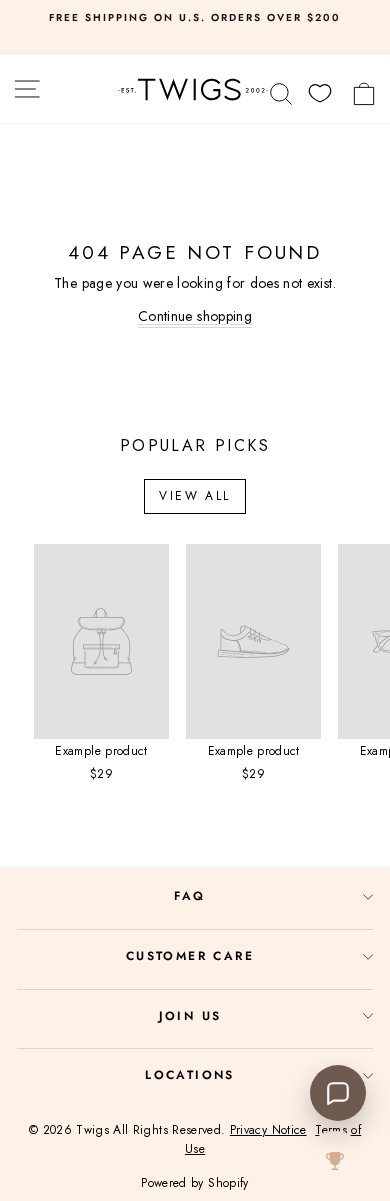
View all (194, 496)
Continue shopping (195, 316)
